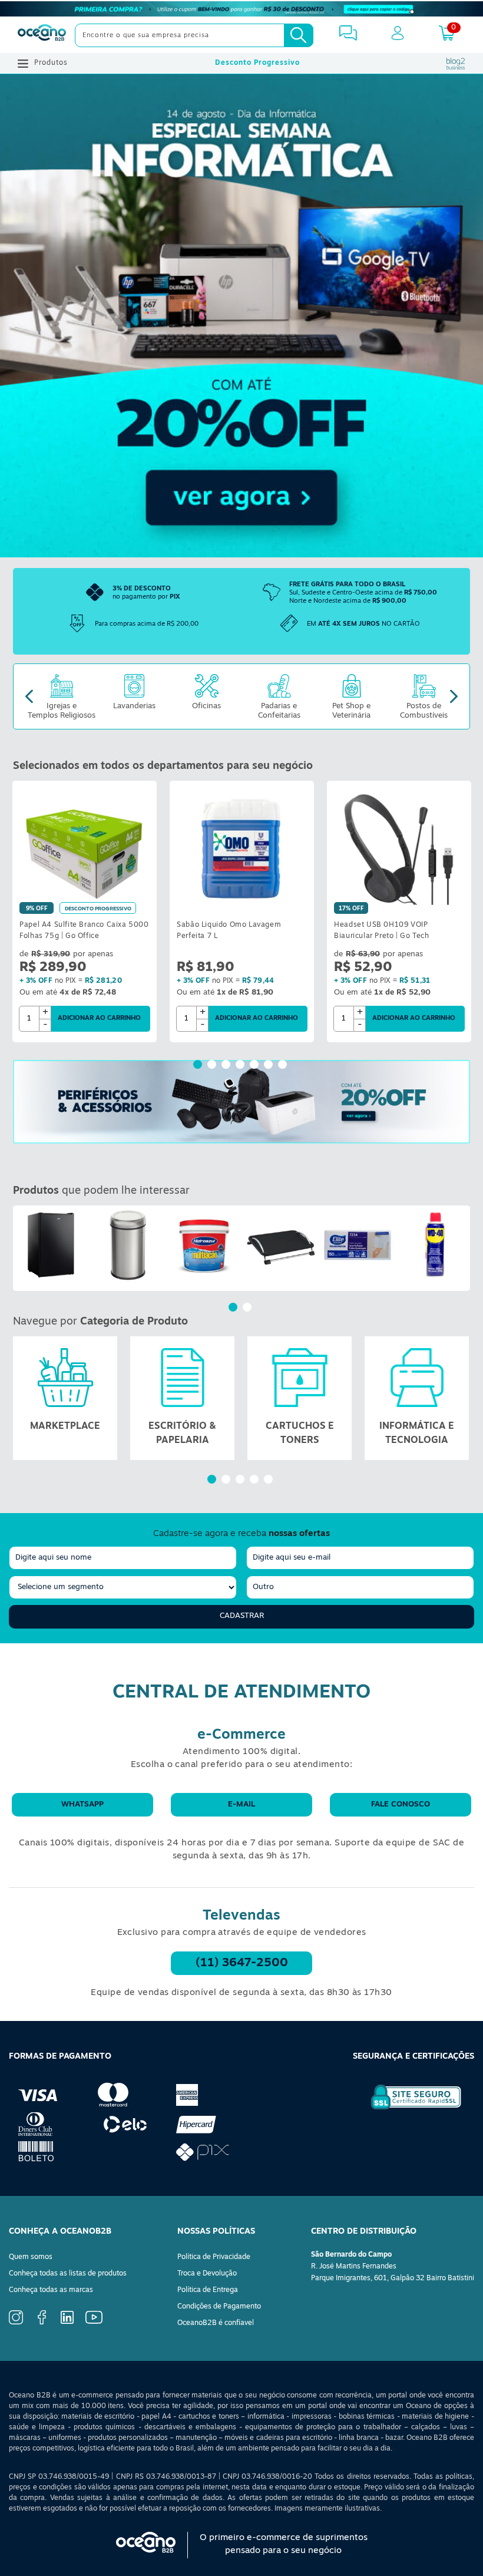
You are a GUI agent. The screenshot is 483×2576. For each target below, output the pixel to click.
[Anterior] (22, 1248)
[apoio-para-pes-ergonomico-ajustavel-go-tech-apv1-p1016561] (281, 1245)
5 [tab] (256, 1066)
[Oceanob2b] (42, 35)
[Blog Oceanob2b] (456, 64)
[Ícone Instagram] (16, 2323)
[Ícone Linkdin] (67, 2322)
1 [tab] (199, 1066)
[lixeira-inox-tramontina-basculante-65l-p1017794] (128, 1245)
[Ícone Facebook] (42, 2323)
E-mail (241, 1804)
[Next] (454, 697)
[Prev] (29, 697)
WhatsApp (82, 1804)
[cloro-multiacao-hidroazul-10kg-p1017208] (204, 1245)
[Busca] (299, 35)
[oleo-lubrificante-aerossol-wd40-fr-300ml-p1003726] (434, 1245)
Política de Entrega (208, 2290)
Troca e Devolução (207, 2274)
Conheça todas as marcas (51, 2290)
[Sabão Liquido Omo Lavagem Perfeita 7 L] (242, 849)
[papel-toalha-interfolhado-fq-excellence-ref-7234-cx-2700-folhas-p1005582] (358, 1245)
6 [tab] (270, 1066)
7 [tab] (284, 1066)
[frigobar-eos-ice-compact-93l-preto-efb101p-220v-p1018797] (51, 1245)
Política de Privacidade (214, 2257)
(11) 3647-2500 (242, 1963)
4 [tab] (241, 1066)
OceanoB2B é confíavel (216, 2323)
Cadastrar (242, 1616)
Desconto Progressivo (257, 63)
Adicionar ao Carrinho (99, 1018)
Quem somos (31, 2257)
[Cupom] (241, 9)
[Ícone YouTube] (94, 2322)
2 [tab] (213, 1066)
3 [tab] (227, 1066)
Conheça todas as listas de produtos (68, 2274)
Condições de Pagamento (219, 2307)
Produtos (51, 63)
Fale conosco (401, 1804)
